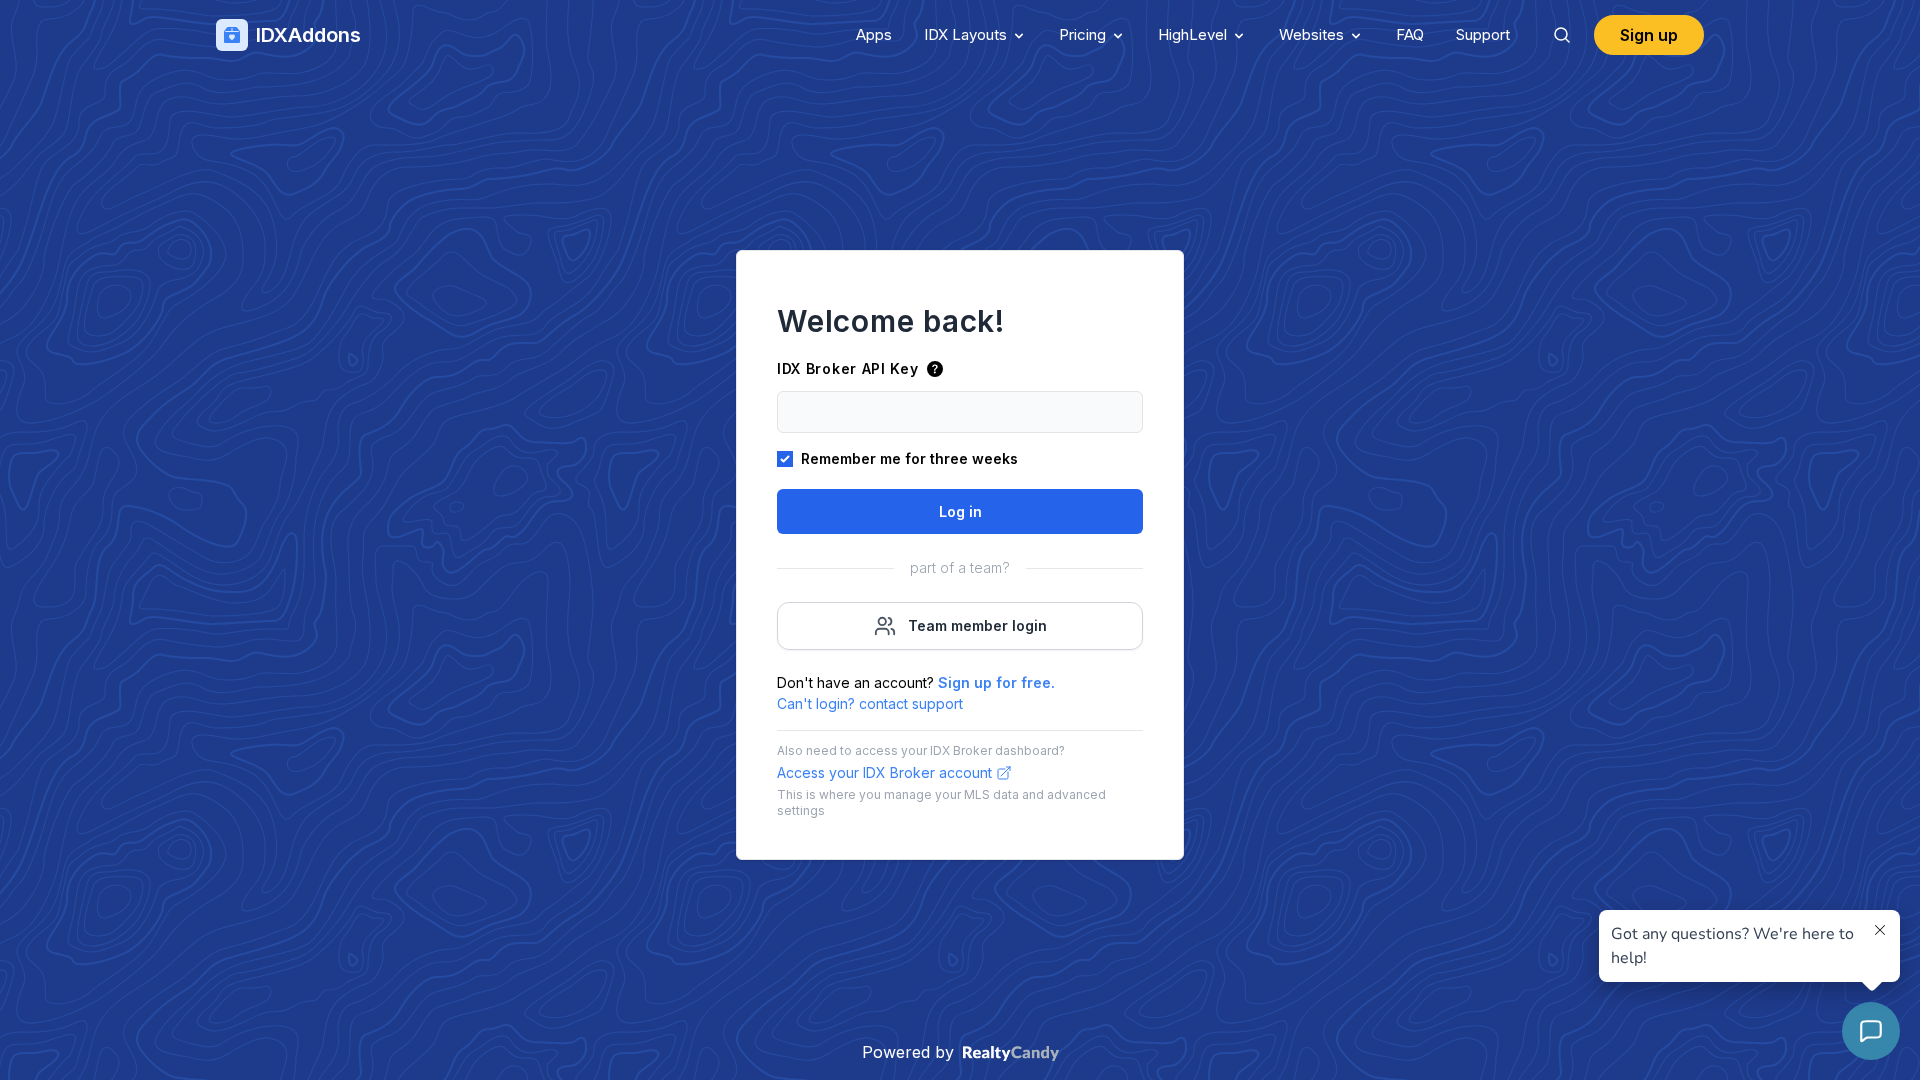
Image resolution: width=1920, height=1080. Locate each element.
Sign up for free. (996, 682)
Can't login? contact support (870, 703)
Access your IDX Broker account (884, 772)
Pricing (1082, 34)
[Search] (1562, 35)
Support (1483, 34)
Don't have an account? (916, 682)
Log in (960, 511)
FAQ (1410, 34)
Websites (1311, 34)
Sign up (1649, 35)
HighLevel (1192, 34)
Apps (874, 34)
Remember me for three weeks (909, 458)
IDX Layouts (965, 34)
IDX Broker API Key (848, 368)
